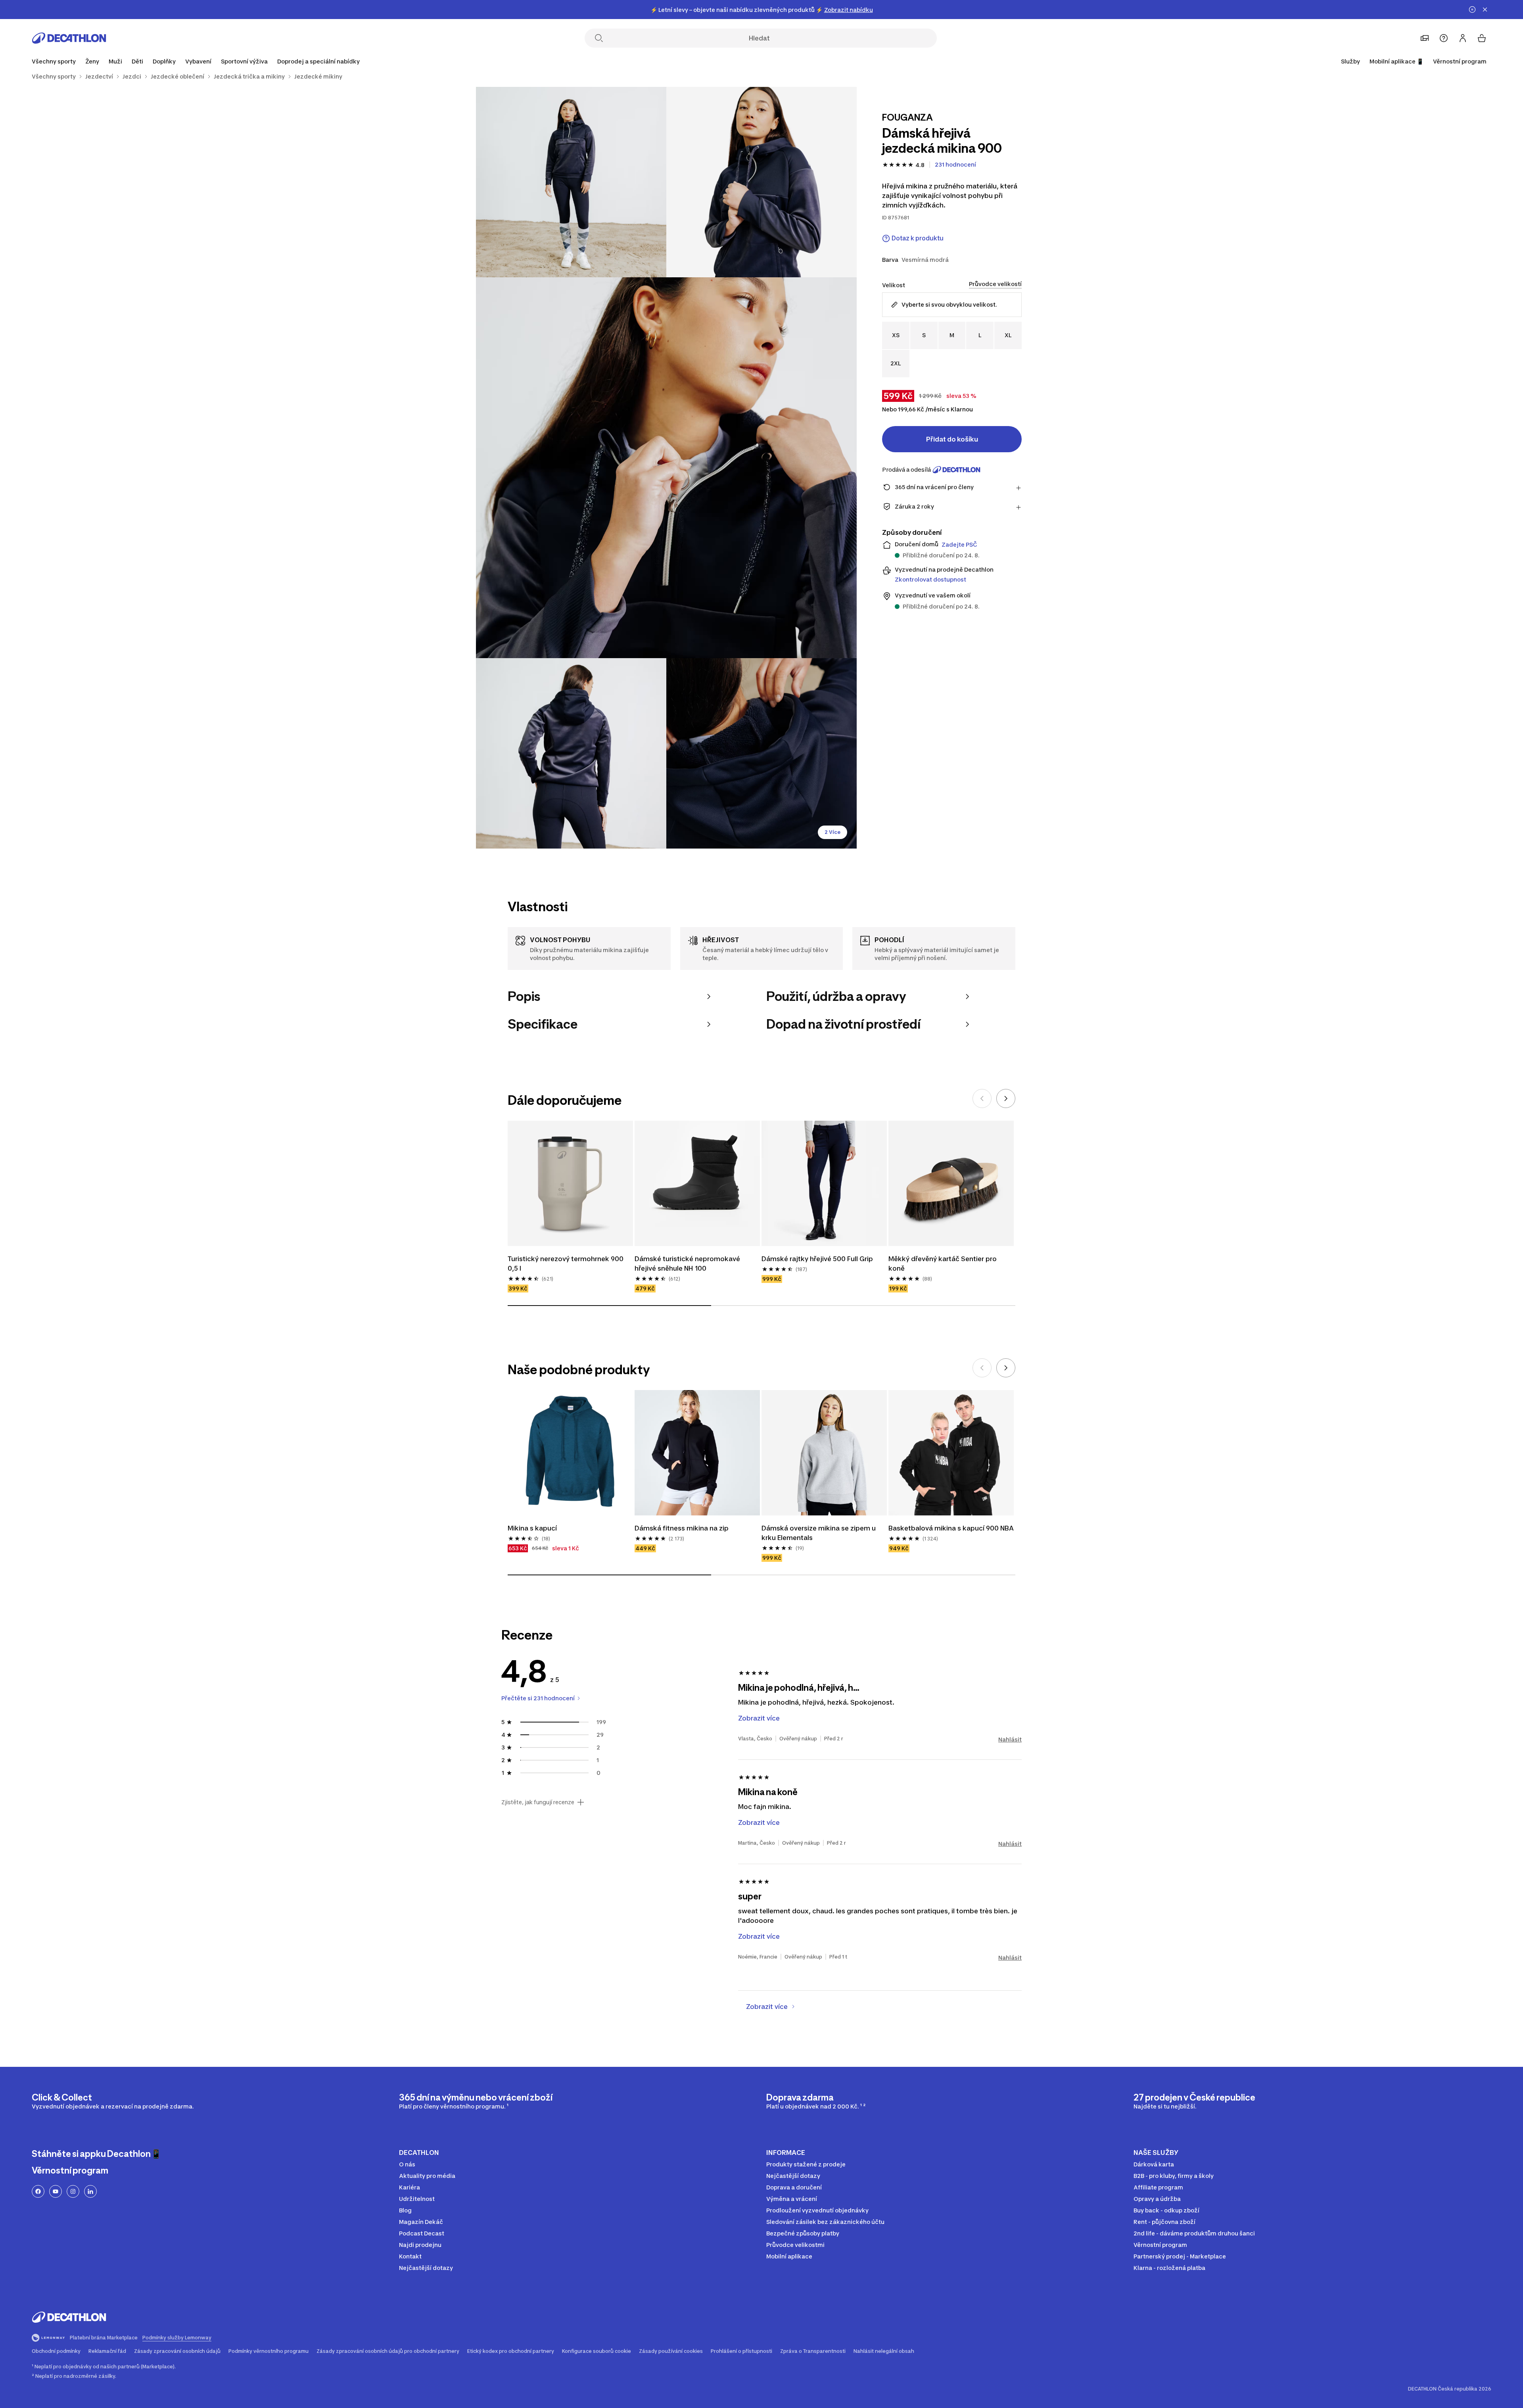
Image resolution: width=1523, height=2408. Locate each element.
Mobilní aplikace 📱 (1396, 61)
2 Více (832, 832)
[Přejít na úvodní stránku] (69, 38)
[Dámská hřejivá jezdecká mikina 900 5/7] (761, 753)
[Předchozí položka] (982, 1098)
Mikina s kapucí (532, 1528)
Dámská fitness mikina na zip (682, 1528)
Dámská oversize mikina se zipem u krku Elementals (819, 1533)
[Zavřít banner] (1485, 10)
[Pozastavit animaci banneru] (1472, 10)
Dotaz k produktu (918, 238)
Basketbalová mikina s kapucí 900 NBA (951, 1528)
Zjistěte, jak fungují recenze (538, 1802)
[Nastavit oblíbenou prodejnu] (1425, 38)
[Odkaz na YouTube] (56, 2191)
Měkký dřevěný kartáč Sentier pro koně (943, 1264)
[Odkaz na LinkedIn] (90, 2191)
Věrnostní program (1460, 61)
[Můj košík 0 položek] (1482, 38)
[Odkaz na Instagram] (73, 2191)
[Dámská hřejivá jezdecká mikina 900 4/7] (571, 753)
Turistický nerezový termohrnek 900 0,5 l (566, 1264)
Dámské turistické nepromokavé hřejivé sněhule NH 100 (688, 1264)
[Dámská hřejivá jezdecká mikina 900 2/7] (571, 182)
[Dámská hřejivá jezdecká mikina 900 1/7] (761, 182)
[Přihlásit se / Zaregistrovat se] (1463, 38)
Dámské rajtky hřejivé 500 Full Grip (817, 1259)
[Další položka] (1006, 1098)
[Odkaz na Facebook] (38, 2191)
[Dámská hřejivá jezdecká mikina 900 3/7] (666, 468)
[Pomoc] (1444, 38)
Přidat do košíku (952, 439)
